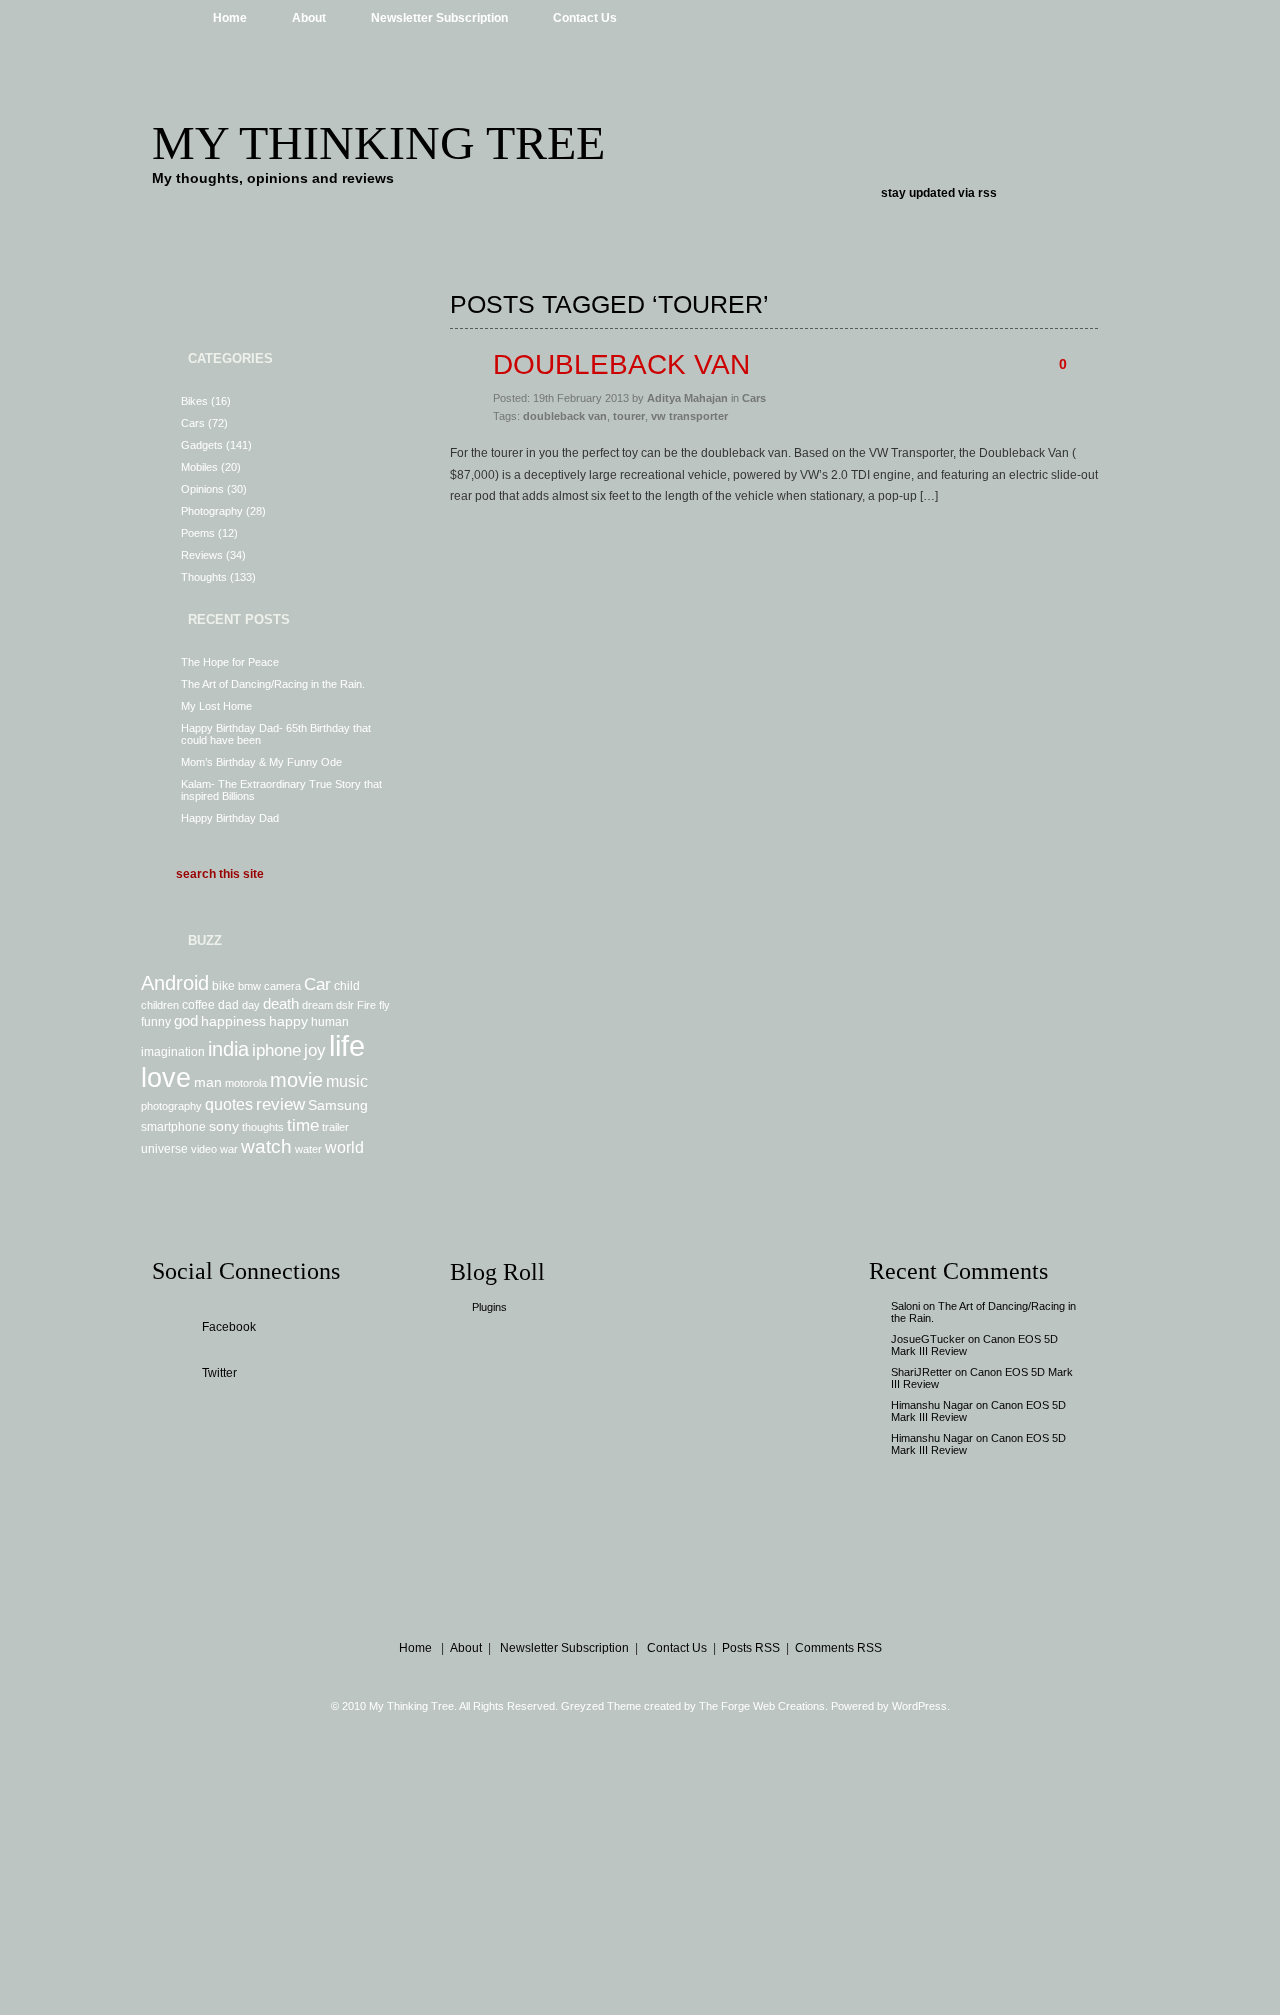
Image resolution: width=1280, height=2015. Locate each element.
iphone (276, 1050)
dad (228, 1005)
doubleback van (565, 416)
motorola (246, 1083)
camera (282, 986)
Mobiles (199, 467)
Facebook (229, 1327)
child (347, 986)
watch (266, 1146)
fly (384, 1005)
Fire (366, 1005)
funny (156, 1022)
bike (223, 986)
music (347, 1081)
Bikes (194, 401)
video (204, 1149)
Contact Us (585, 18)
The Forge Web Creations (762, 1706)
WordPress (919, 1706)
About (309, 18)
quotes (229, 1104)
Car (317, 984)
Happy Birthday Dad (230, 818)
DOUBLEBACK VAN (621, 364)
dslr (345, 1005)
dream (317, 1005)
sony (224, 1126)
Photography (212, 511)
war (229, 1149)
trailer (335, 1127)
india (228, 1049)
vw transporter (689, 416)
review (280, 1104)
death (281, 1003)
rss (987, 193)
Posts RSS (751, 1648)
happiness (233, 1021)
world (344, 1147)
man (208, 1082)
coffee (198, 1005)
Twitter (219, 1373)
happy (288, 1021)
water (308, 1149)
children (160, 1005)
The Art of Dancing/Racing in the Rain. (273, 684)
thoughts (263, 1127)
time (303, 1125)
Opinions (202, 489)
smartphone (173, 1127)
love (166, 1078)
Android (175, 983)
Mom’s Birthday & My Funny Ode (261, 762)
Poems (198, 533)
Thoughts (204, 577)
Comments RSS (838, 1648)
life (347, 1045)
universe (164, 1149)
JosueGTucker (928, 1339)
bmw (249, 986)
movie (296, 1080)
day (251, 1005)
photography (171, 1106)
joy (315, 1050)
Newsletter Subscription (439, 18)
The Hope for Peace (230, 662)
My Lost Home (216, 706)
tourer (629, 416)
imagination (173, 1052)
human (330, 1022)
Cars (193, 423)
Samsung (338, 1105)
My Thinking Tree (378, 142)
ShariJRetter (921, 1372)
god (186, 1020)
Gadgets (202, 445)
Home (230, 18)
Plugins (489, 1307)
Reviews (202, 555)
